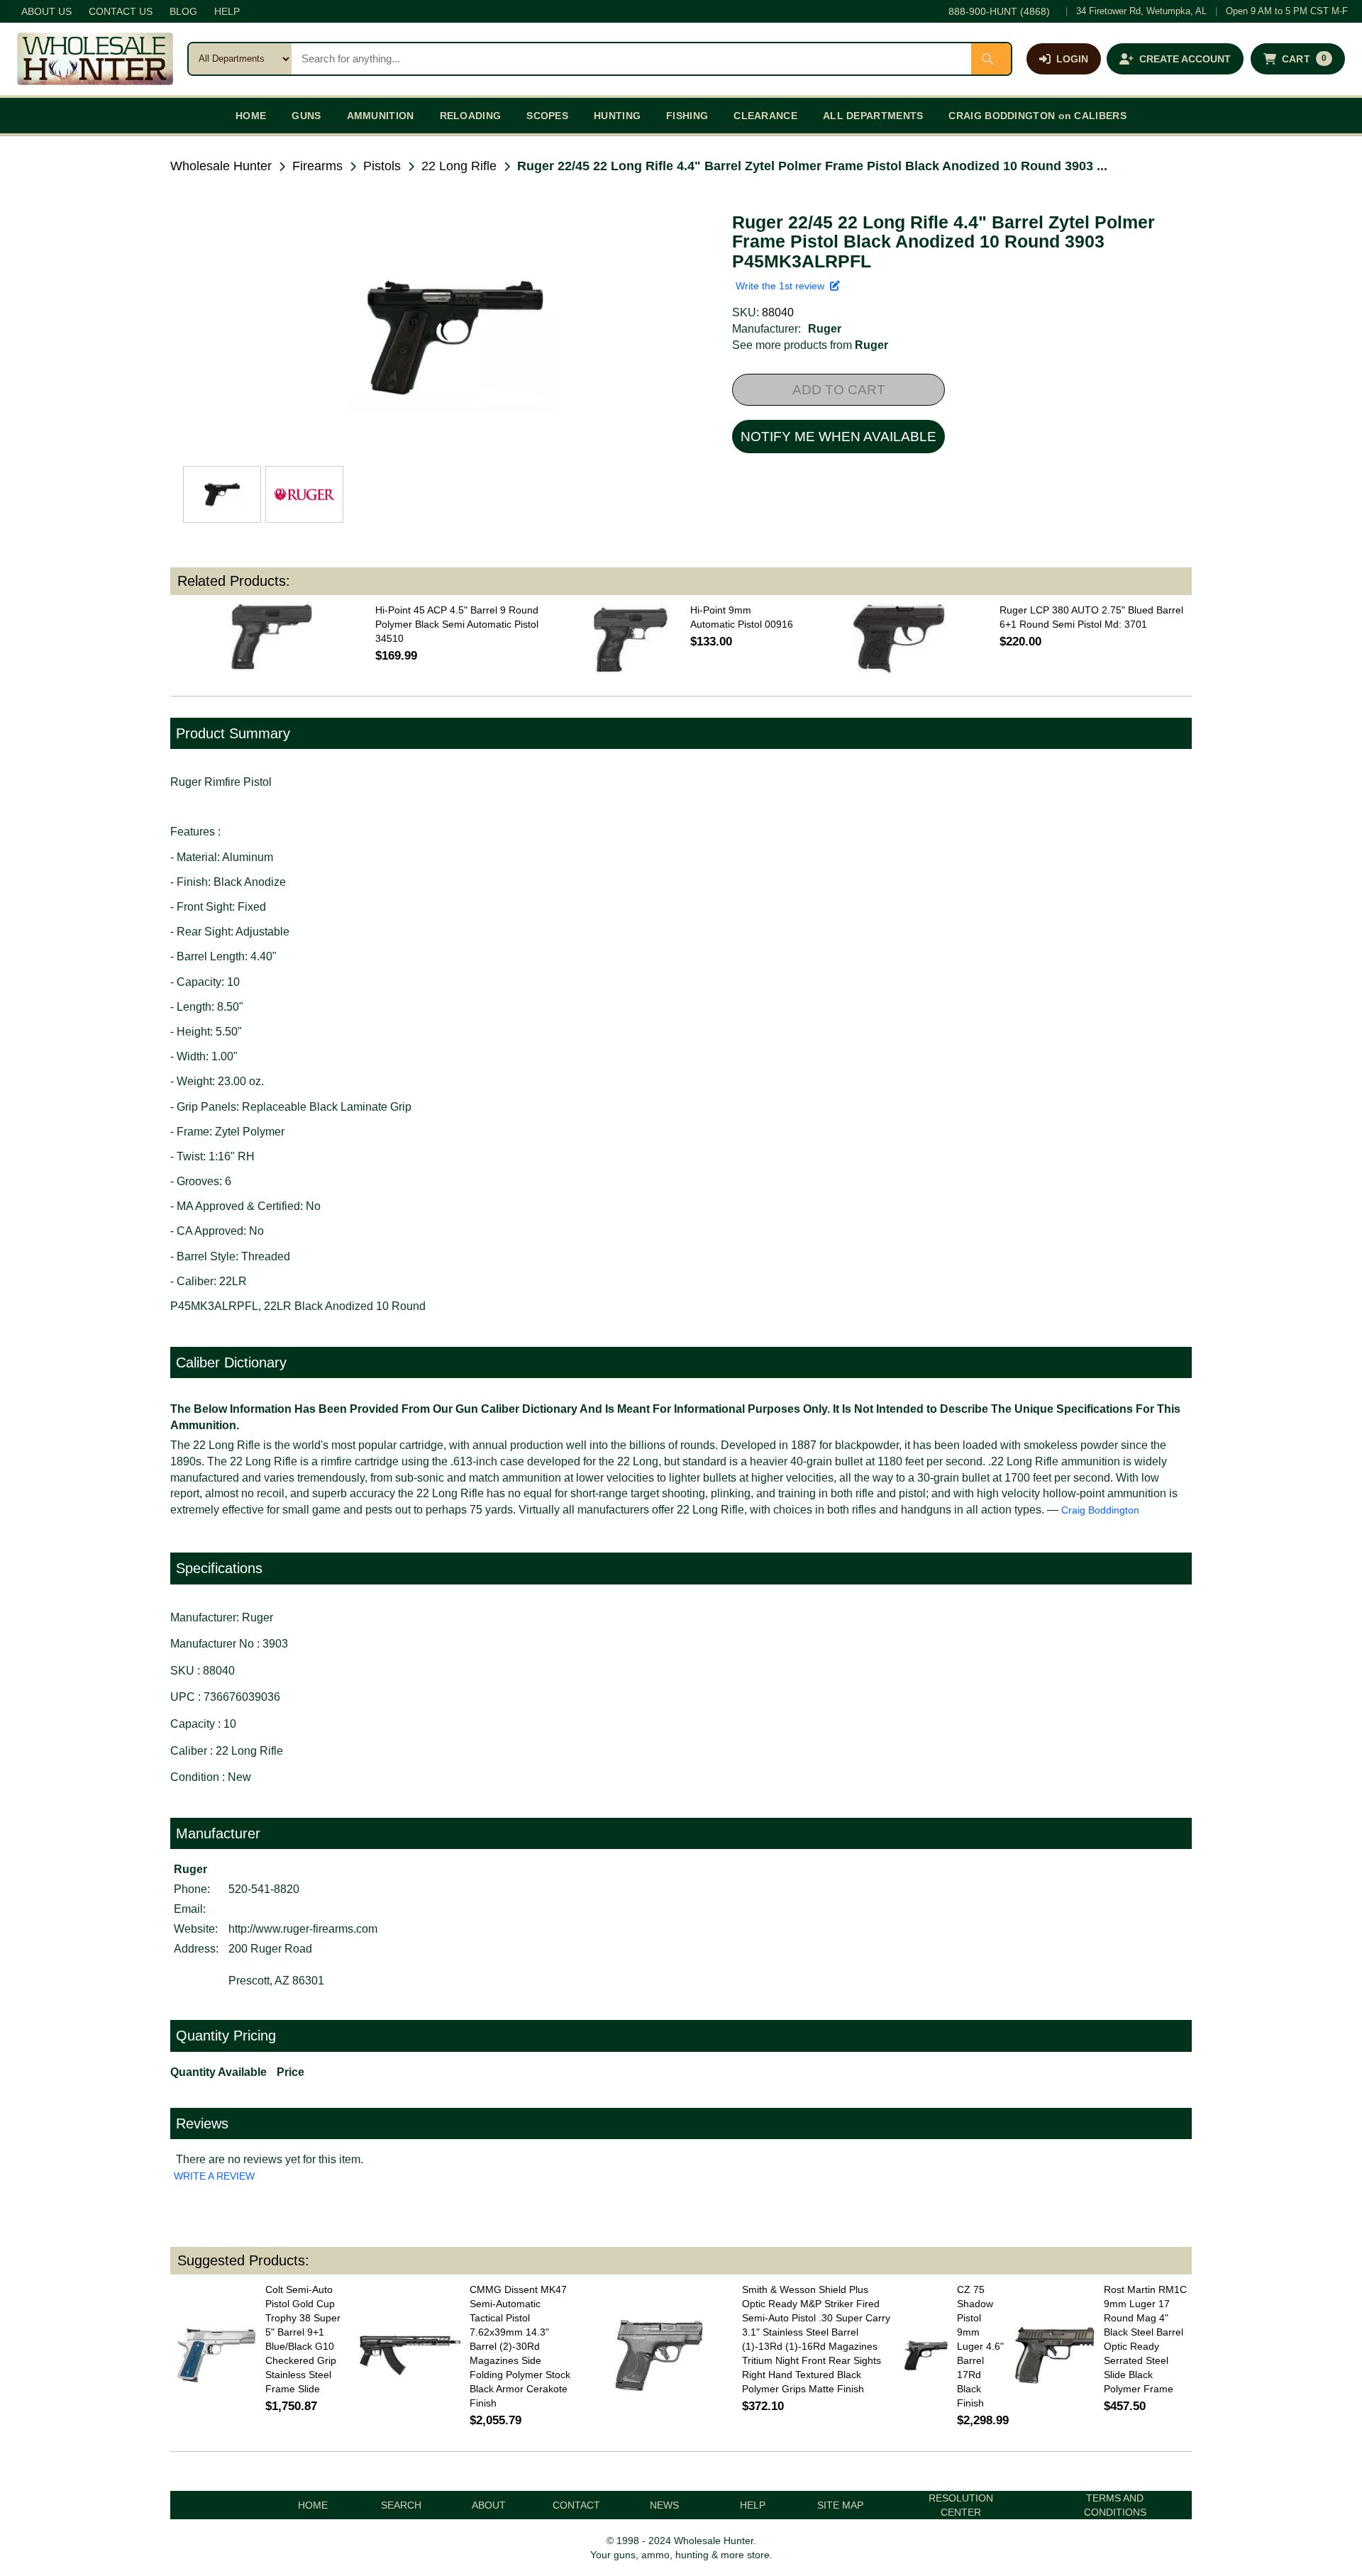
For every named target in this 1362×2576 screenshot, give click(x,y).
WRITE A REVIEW (214, 2176)
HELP (227, 11)
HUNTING (617, 116)
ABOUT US (46, 11)
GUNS (306, 116)
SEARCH (401, 2505)
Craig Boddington (1100, 1510)
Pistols (382, 166)
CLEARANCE (765, 116)
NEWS (664, 2505)
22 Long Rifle (459, 166)
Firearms (317, 166)
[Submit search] (991, 59)
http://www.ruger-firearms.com (303, 1929)
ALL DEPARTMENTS (873, 116)
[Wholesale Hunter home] (95, 59)
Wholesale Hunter (221, 166)
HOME (251, 116)
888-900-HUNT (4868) (999, 11)
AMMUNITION (381, 116)
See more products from (810, 345)
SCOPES (547, 116)
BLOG (183, 11)
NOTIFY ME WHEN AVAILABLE (838, 437)
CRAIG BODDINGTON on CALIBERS (1037, 116)
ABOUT (489, 2505)
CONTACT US (121, 11)
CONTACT (576, 2505)
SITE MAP (840, 2505)
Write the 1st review (783, 286)
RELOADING (471, 116)
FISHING (687, 116)
